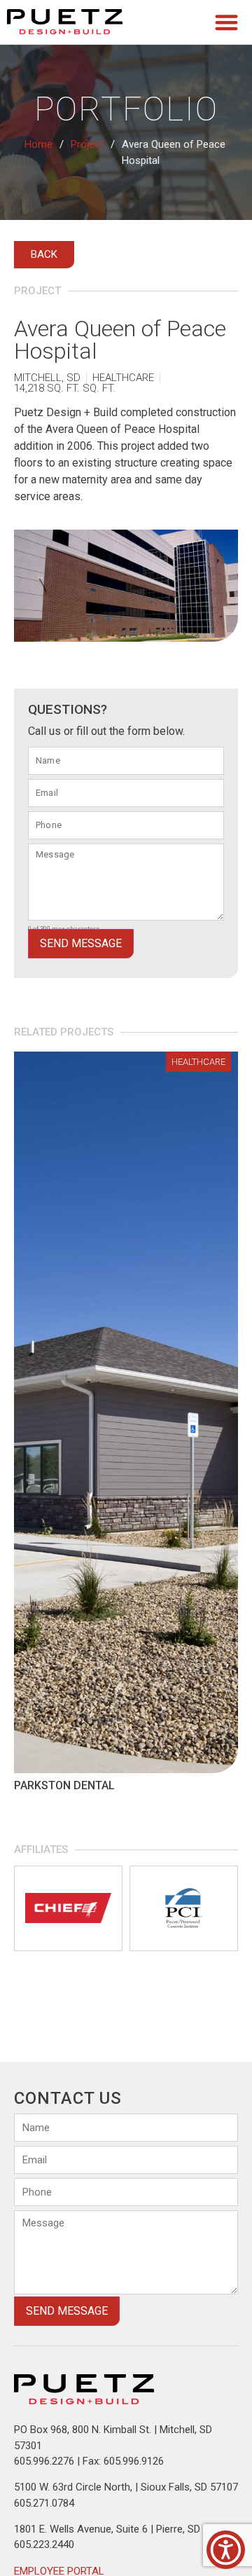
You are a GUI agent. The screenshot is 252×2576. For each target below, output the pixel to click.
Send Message (81, 943)
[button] (227, 22)
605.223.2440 (44, 2544)
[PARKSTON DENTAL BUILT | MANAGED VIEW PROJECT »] (126, 1412)
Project (87, 144)
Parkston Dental (64, 1785)
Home (38, 144)
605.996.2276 (44, 2461)
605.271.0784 (44, 2503)
